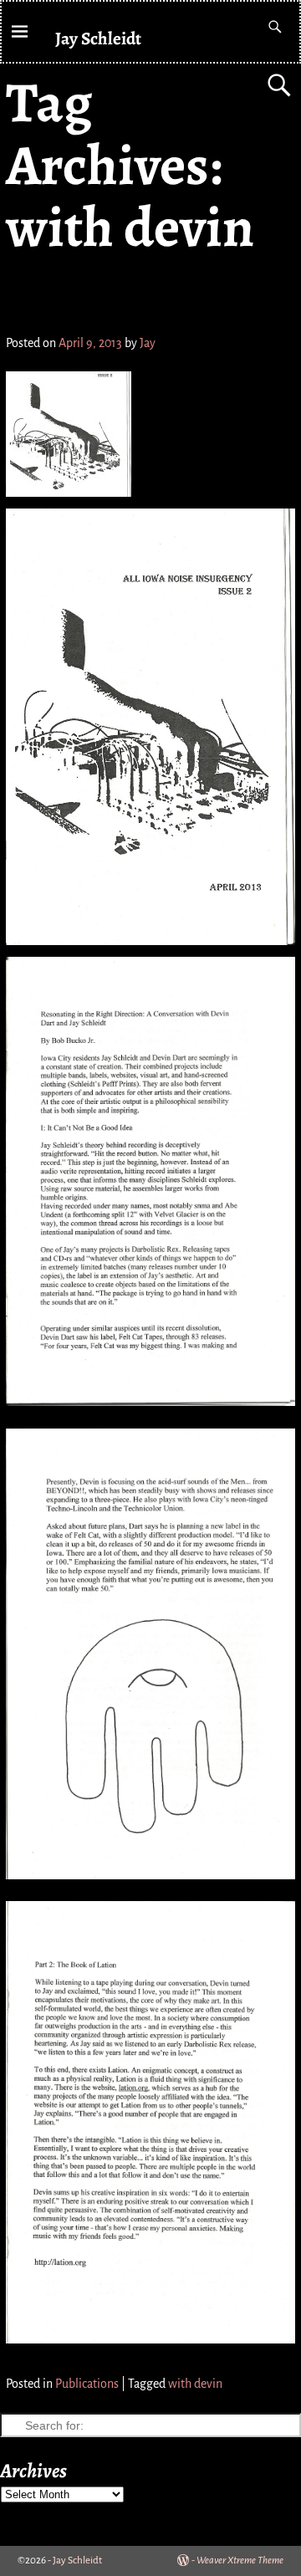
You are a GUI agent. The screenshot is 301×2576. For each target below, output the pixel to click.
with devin (195, 2384)
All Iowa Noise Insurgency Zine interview (141, 297)
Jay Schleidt (98, 38)
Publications (87, 2384)
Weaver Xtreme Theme (240, 2561)
